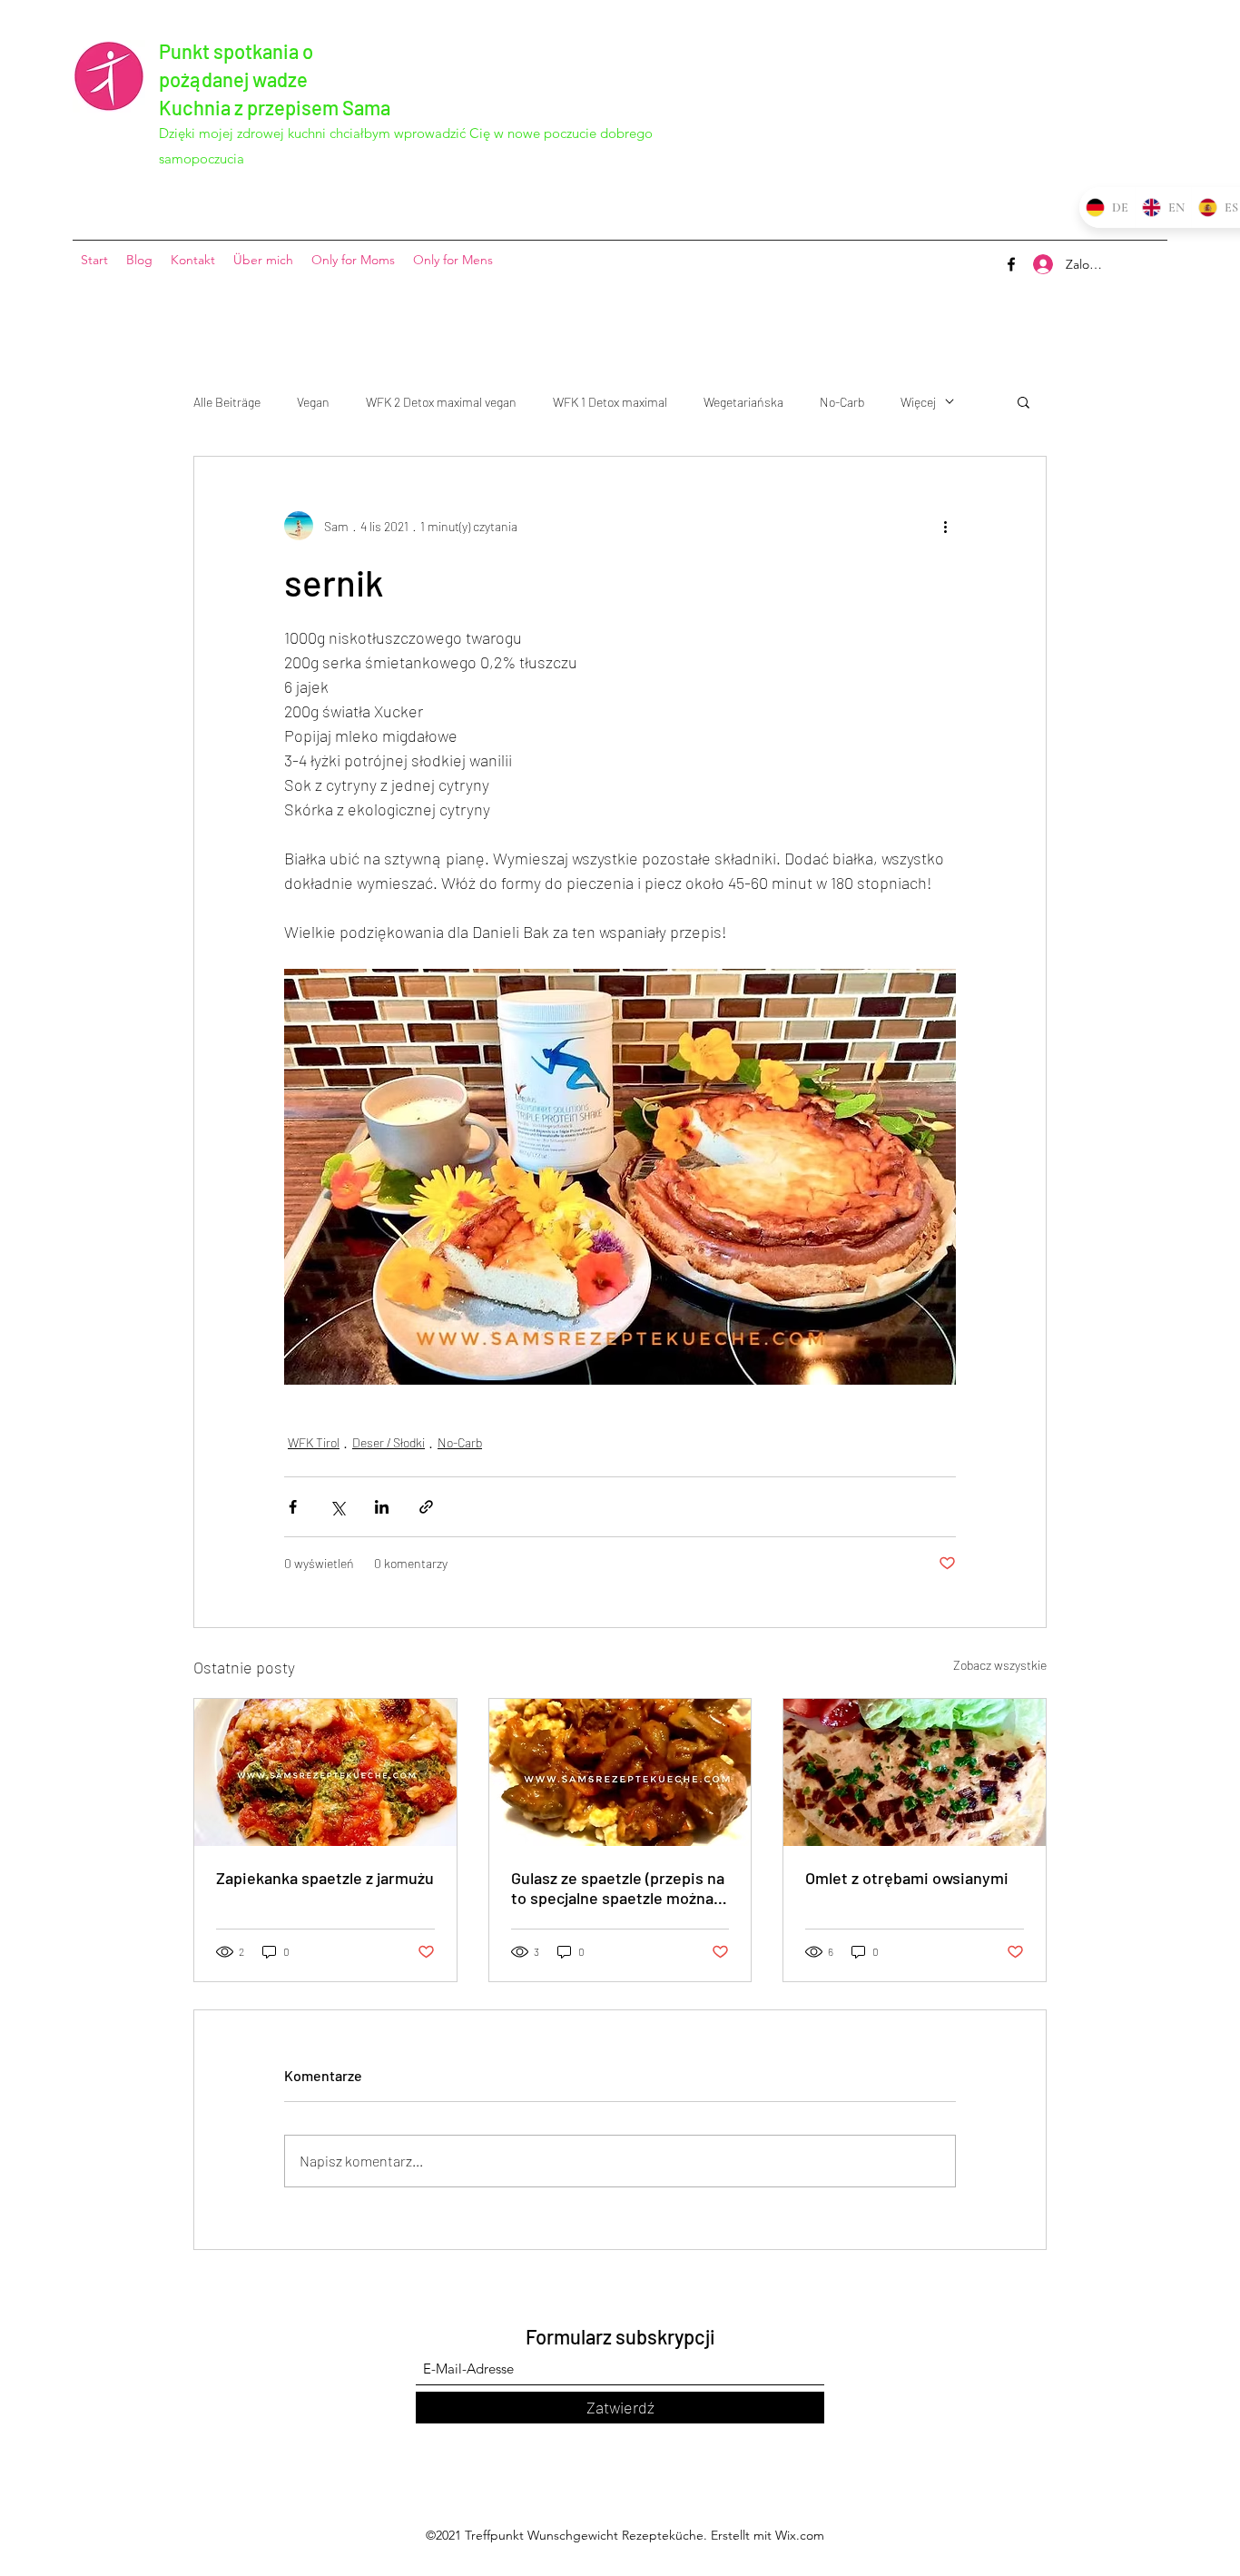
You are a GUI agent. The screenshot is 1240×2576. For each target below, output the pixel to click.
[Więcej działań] (945, 526)
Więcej (918, 402)
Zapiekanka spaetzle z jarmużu (325, 1878)
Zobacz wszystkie (1000, 1665)
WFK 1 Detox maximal (610, 402)
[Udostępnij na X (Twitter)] (337, 1507)
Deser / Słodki (389, 1442)
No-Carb (842, 402)
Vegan (313, 402)
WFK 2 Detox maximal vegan (441, 402)
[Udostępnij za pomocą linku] (426, 1507)
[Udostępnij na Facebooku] (293, 1507)
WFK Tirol (314, 1442)
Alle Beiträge (227, 402)
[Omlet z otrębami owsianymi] (915, 1772)
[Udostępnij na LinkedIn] (382, 1507)
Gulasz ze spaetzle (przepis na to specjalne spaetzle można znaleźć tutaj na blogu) (618, 1888)
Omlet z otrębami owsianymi (907, 1878)
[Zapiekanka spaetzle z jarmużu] (325, 1772)
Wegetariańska (743, 402)
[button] (1023, 401)
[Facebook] (1011, 264)
